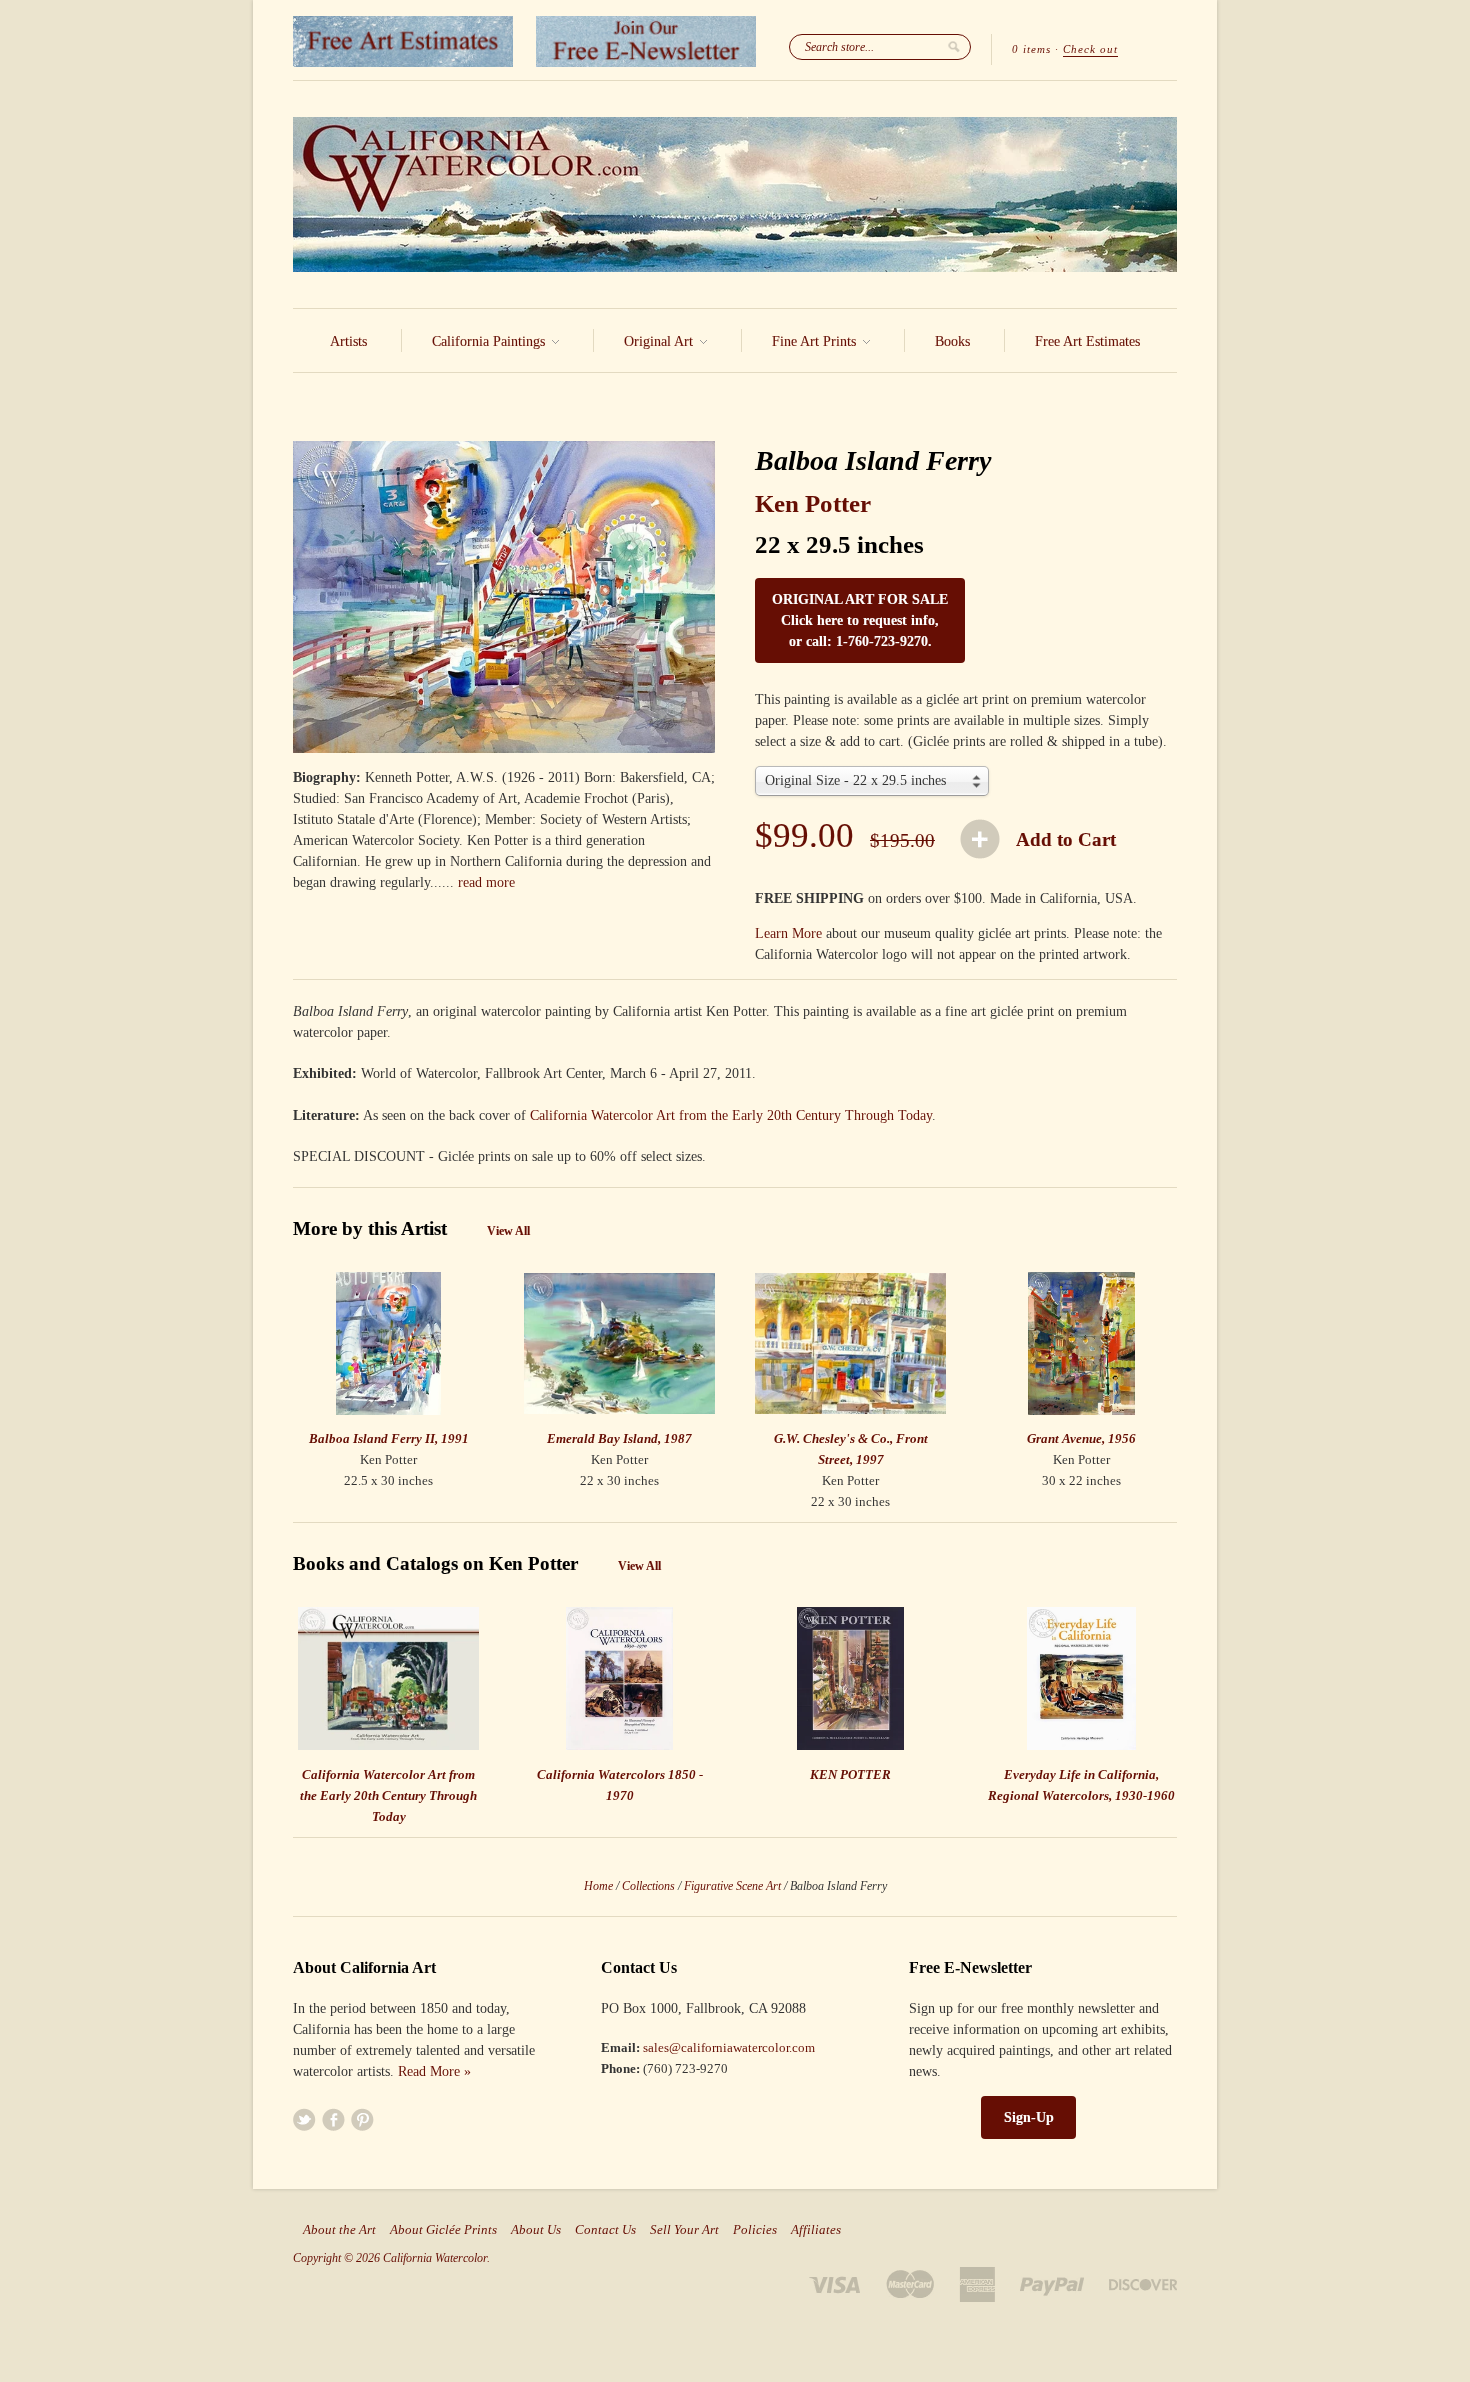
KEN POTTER (850, 1774)
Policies (755, 2230)
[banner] (735, 194)
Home (598, 1886)
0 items (1031, 49)
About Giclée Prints (443, 2230)
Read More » (434, 2071)
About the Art (339, 2230)
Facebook (333, 2119)
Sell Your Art (684, 2230)
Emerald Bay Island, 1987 (619, 1438)
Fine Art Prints (816, 341)
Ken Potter (813, 503)
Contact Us (605, 2230)
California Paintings (490, 341)
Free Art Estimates (1087, 341)
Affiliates (816, 2230)
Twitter (304, 2119)
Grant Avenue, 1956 (1081, 1438)
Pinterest (362, 2119)
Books (952, 341)
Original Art (660, 341)
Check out (1090, 49)
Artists (348, 341)
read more (486, 882)
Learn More (788, 933)
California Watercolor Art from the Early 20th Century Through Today (731, 1115)
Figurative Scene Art (732, 1886)
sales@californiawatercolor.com (729, 2047)
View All (508, 1231)
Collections (648, 1886)
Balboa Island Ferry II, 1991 (389, 1438)
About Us (536, 2230)
